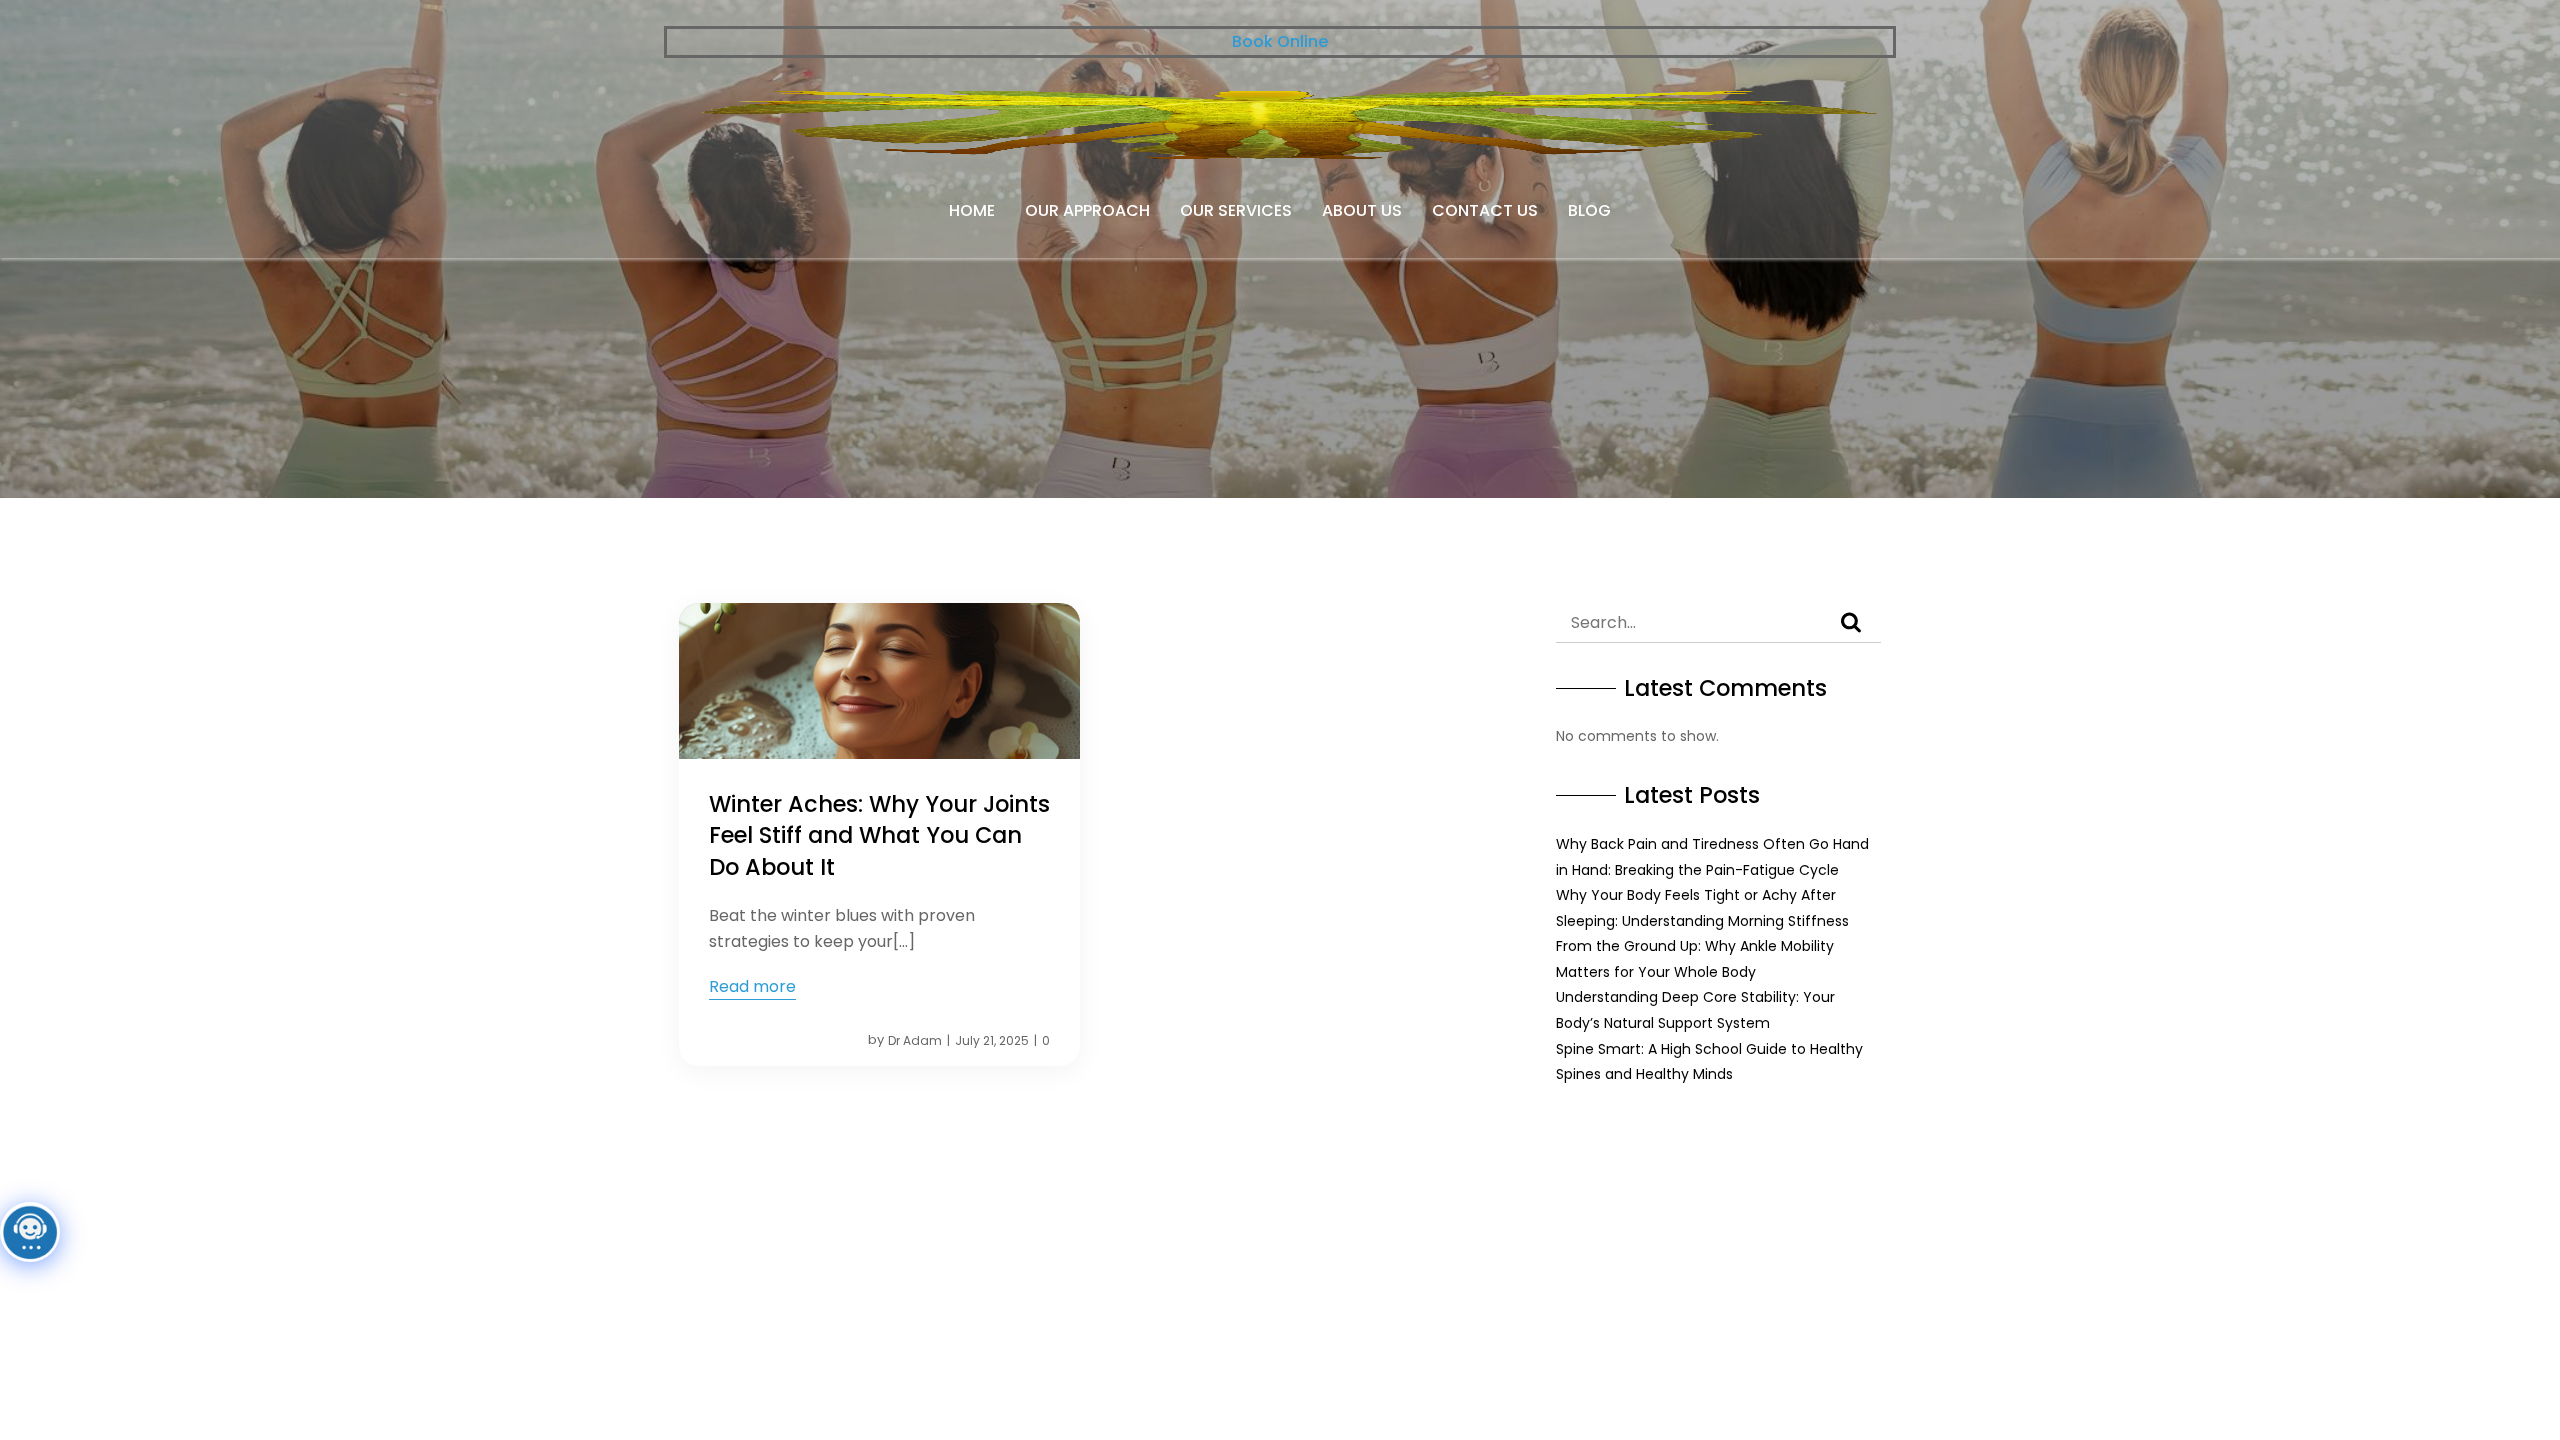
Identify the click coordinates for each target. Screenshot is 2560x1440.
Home (972, 210)
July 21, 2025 (992, 1040)
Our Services (1236, 210)
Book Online (1280, 41)
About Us (1362, 210)
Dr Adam (915, 1040)
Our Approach (1087, 210)
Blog (1589, 210)
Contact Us (1485, 210)
